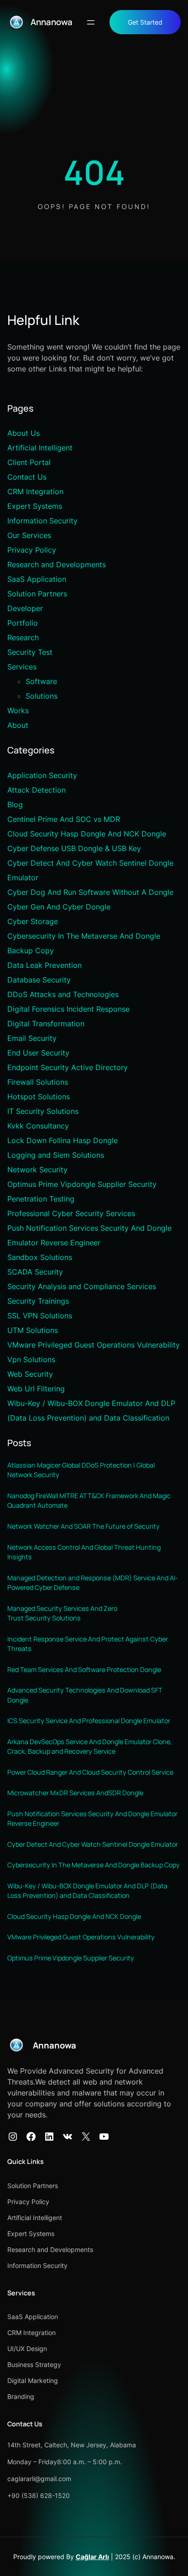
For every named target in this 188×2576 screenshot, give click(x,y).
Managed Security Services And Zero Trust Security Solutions (62, 1613)
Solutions (42, 696)
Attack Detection (37, 790)
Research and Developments (57, 564)
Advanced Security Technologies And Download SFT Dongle (85, 1695)
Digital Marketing (33, 2380)
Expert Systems (35, 506)
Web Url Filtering (36, 1389)
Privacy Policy (32, 550)
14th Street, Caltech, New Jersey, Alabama (72, 2445)
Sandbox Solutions (40, 1257)
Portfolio (23, 623)
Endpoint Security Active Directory (68, 1067)
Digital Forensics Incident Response (68, 1009)
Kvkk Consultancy (38, 1126)
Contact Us (27, 477)
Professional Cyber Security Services (71, 1213)
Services (22, 667)
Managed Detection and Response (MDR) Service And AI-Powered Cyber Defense (93, 1583)
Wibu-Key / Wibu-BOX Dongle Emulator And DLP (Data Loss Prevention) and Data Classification (87, 1891)
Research (23, 637)
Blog (15, 805)
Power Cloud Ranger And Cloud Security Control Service (90, 1772)
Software (41, 681)
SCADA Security (35, 1272)
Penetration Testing (41, 1199)
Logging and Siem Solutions (56, 1155)
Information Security (42, 521)
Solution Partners (37, 594)
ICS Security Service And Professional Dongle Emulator (89, 1721)
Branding (21, 2396)
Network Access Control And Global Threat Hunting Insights (84, 1552)
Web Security (30, 1374)
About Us (23, 433)
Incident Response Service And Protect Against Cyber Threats (88, 1644)
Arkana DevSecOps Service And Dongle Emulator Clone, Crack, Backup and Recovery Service (90, 1747)
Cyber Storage (33, 921)
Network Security (37, 1170)
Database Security (39, 980)
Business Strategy (34, 2364)
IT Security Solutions (43, 1111)
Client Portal (29, 462)
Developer (25, 608)
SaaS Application (37, 579)
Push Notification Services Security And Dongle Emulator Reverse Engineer (92, 1819)
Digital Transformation (46, 1024)
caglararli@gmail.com (39, 2479)
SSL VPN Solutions (40, 1316)
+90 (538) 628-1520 (39, 2495)
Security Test (30, 652)
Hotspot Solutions (39, 1097)
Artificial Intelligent (40, 448)
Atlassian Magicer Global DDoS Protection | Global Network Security (81, 1470)
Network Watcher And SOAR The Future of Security (84, 1526)
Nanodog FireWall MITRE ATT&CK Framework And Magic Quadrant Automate (89, 1501)
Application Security (42, 775)
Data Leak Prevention (44, 965)
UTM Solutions (33, 1330)
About (18, 725)
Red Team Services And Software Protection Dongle (84, 1669)
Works (18, 711)
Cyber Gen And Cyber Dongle (59, 907)
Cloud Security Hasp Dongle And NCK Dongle (87, 834)
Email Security (32, 1038)
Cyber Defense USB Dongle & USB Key (74, 848)
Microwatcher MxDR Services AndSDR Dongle (75, 1793)
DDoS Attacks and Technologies (63, 994)
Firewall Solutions (38, 1082)
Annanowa (52, 22)
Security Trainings (38, 1301)
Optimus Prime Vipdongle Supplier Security (82, 1184)
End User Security (38, 1053)
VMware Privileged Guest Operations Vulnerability (94, 1345)
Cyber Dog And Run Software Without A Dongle (90, 892)
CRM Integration (35, 491)
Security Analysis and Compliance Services (82, 1286)
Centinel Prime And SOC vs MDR (64, 819)
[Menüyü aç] (91, 22)
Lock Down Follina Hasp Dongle (63, 1140)
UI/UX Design (27, 2349)
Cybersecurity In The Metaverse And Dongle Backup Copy (94, 1865)
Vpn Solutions (31, 1359)
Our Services (29, 535)
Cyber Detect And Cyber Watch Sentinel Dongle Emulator (93, 1844)
